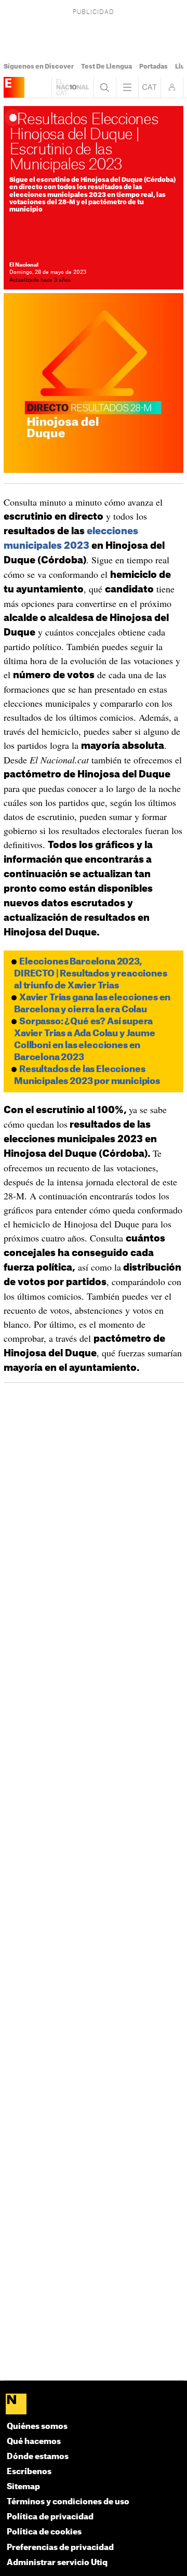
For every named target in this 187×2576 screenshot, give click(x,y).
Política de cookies (44, 2532)
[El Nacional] (94, 2405)
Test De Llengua (106, 67)
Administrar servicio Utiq (57, 2563)
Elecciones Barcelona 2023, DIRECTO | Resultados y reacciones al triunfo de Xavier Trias (90, 974)
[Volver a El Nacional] (73, 87)
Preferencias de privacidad (60, 2548)
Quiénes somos (37, 2427)
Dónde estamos (38, 2457)
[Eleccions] (14, 87)
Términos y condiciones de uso (68, 2502)
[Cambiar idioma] (150, 87)
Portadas (153, 67)
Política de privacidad (50, 2517)
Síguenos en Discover (39, 67)
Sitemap (23, 2487)
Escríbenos (29, 2472)
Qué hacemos (34, 2442)
